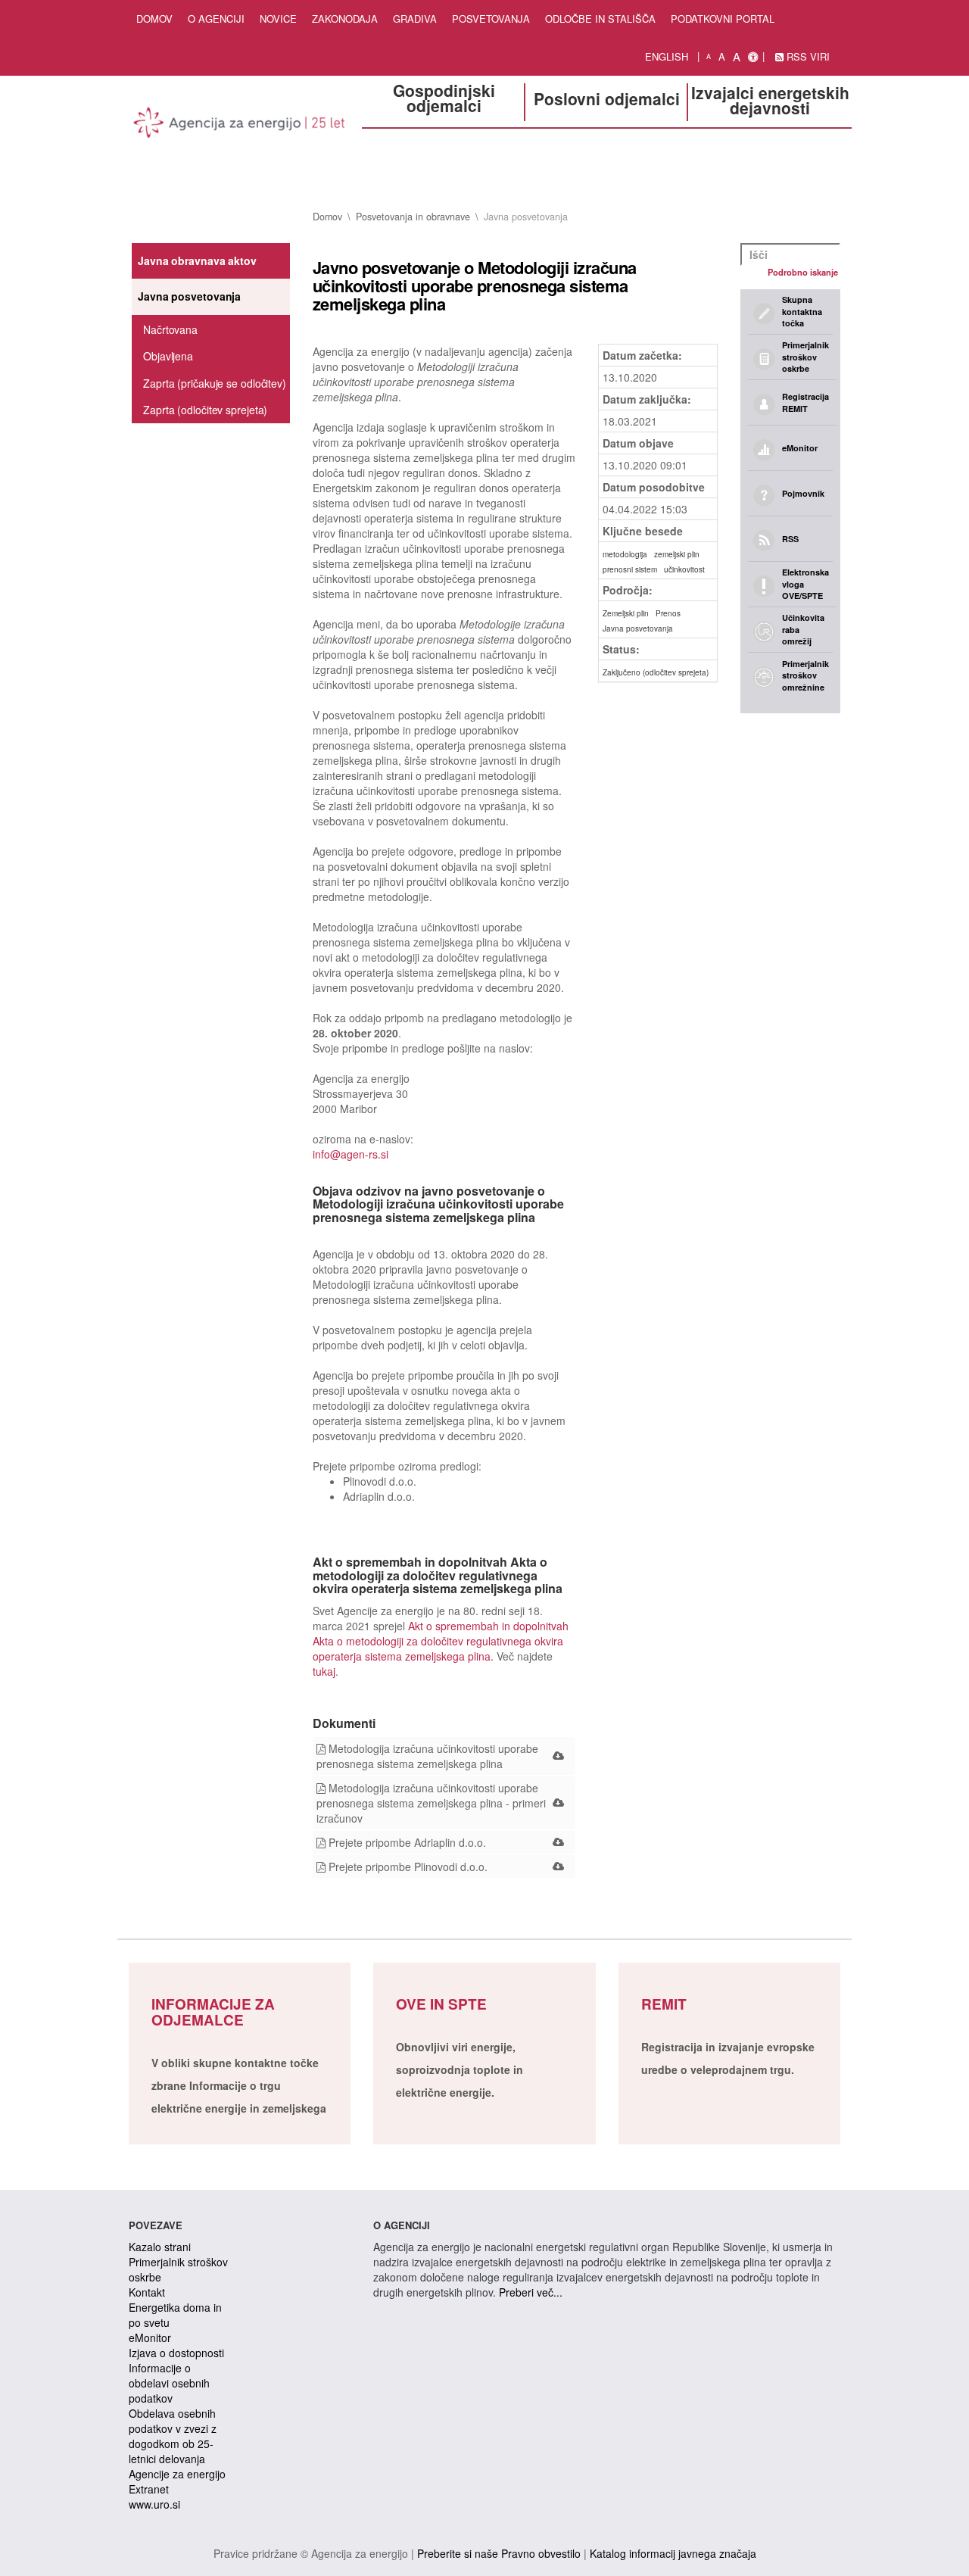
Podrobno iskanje (803, 272)
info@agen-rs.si (351, 1154)
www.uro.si (154, 2504)
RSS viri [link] (807, 56)
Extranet (149, 2489)
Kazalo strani (160, 2247)
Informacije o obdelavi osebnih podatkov (169, 2383)
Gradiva (415, 19)
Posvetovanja (491, 19)
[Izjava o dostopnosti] (753, 57)
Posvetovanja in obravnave (413, 217)
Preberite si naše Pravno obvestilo (499, 2553)
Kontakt (147, 2292)
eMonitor (150, 2337)
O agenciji (216, 19)
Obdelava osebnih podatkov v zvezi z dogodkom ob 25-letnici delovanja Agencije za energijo (177, 2443)
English (667, 56)
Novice (278, 19)
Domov (154, 19)
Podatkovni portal (723, 19)
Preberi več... (531, 2292)
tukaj (324, 1671)
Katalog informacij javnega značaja (673, 2553)
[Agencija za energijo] (240, 125)
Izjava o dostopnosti (176, 2353)
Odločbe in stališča (600, 19)
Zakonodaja (345, 19)
